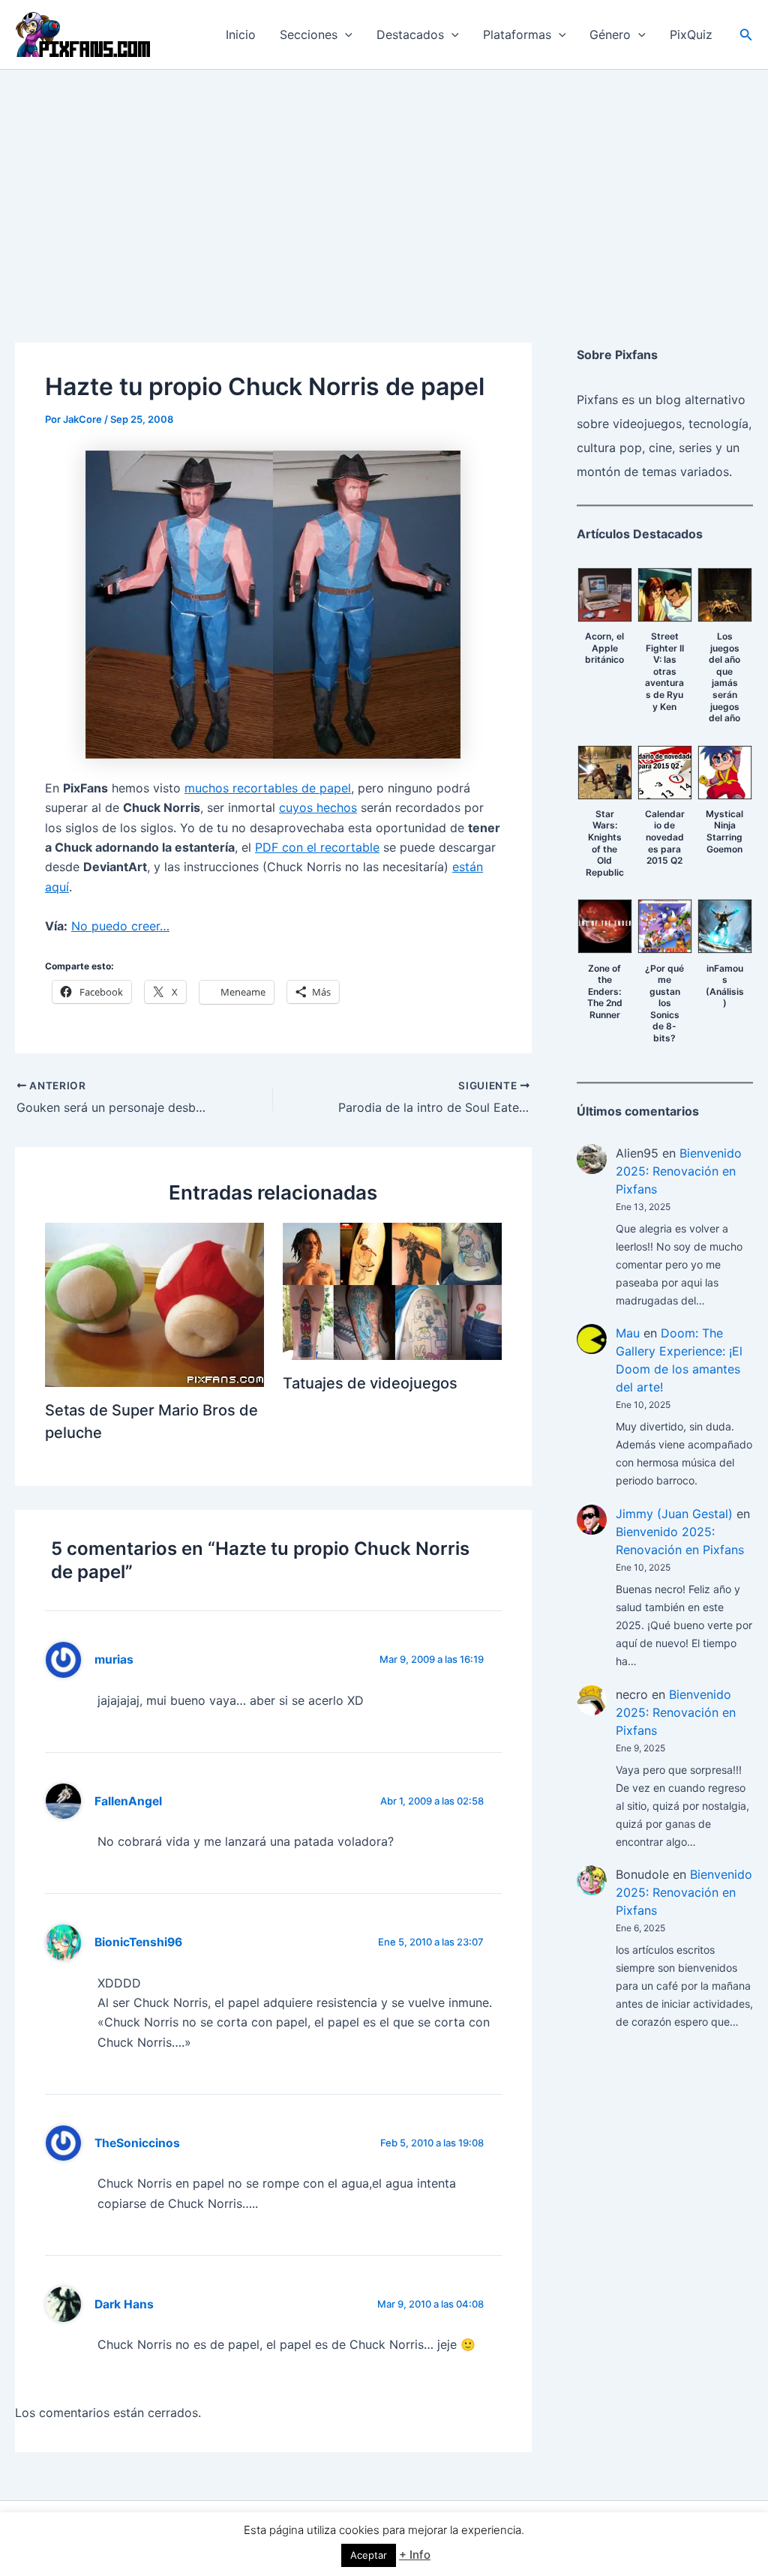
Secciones (309, 34)
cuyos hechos (318, 807)
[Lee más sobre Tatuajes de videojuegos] (392, 1290)
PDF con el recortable (317, 847)
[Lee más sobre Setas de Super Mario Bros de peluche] (154, 1304)
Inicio (241, 34)
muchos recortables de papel (268, 788)
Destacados (410, 34)
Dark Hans (124, 2304)
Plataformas (517, 34)
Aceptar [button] (369, 2555)
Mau (628, 1333)
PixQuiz (691, 34)
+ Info (415, 2555)
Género (610, 34)
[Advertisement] (384, 182)
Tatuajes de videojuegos (370, 1383)
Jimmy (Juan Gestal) (674, 1514)
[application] (345, 34)
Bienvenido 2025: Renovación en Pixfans (679, 1171)
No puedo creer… (120, 926)
